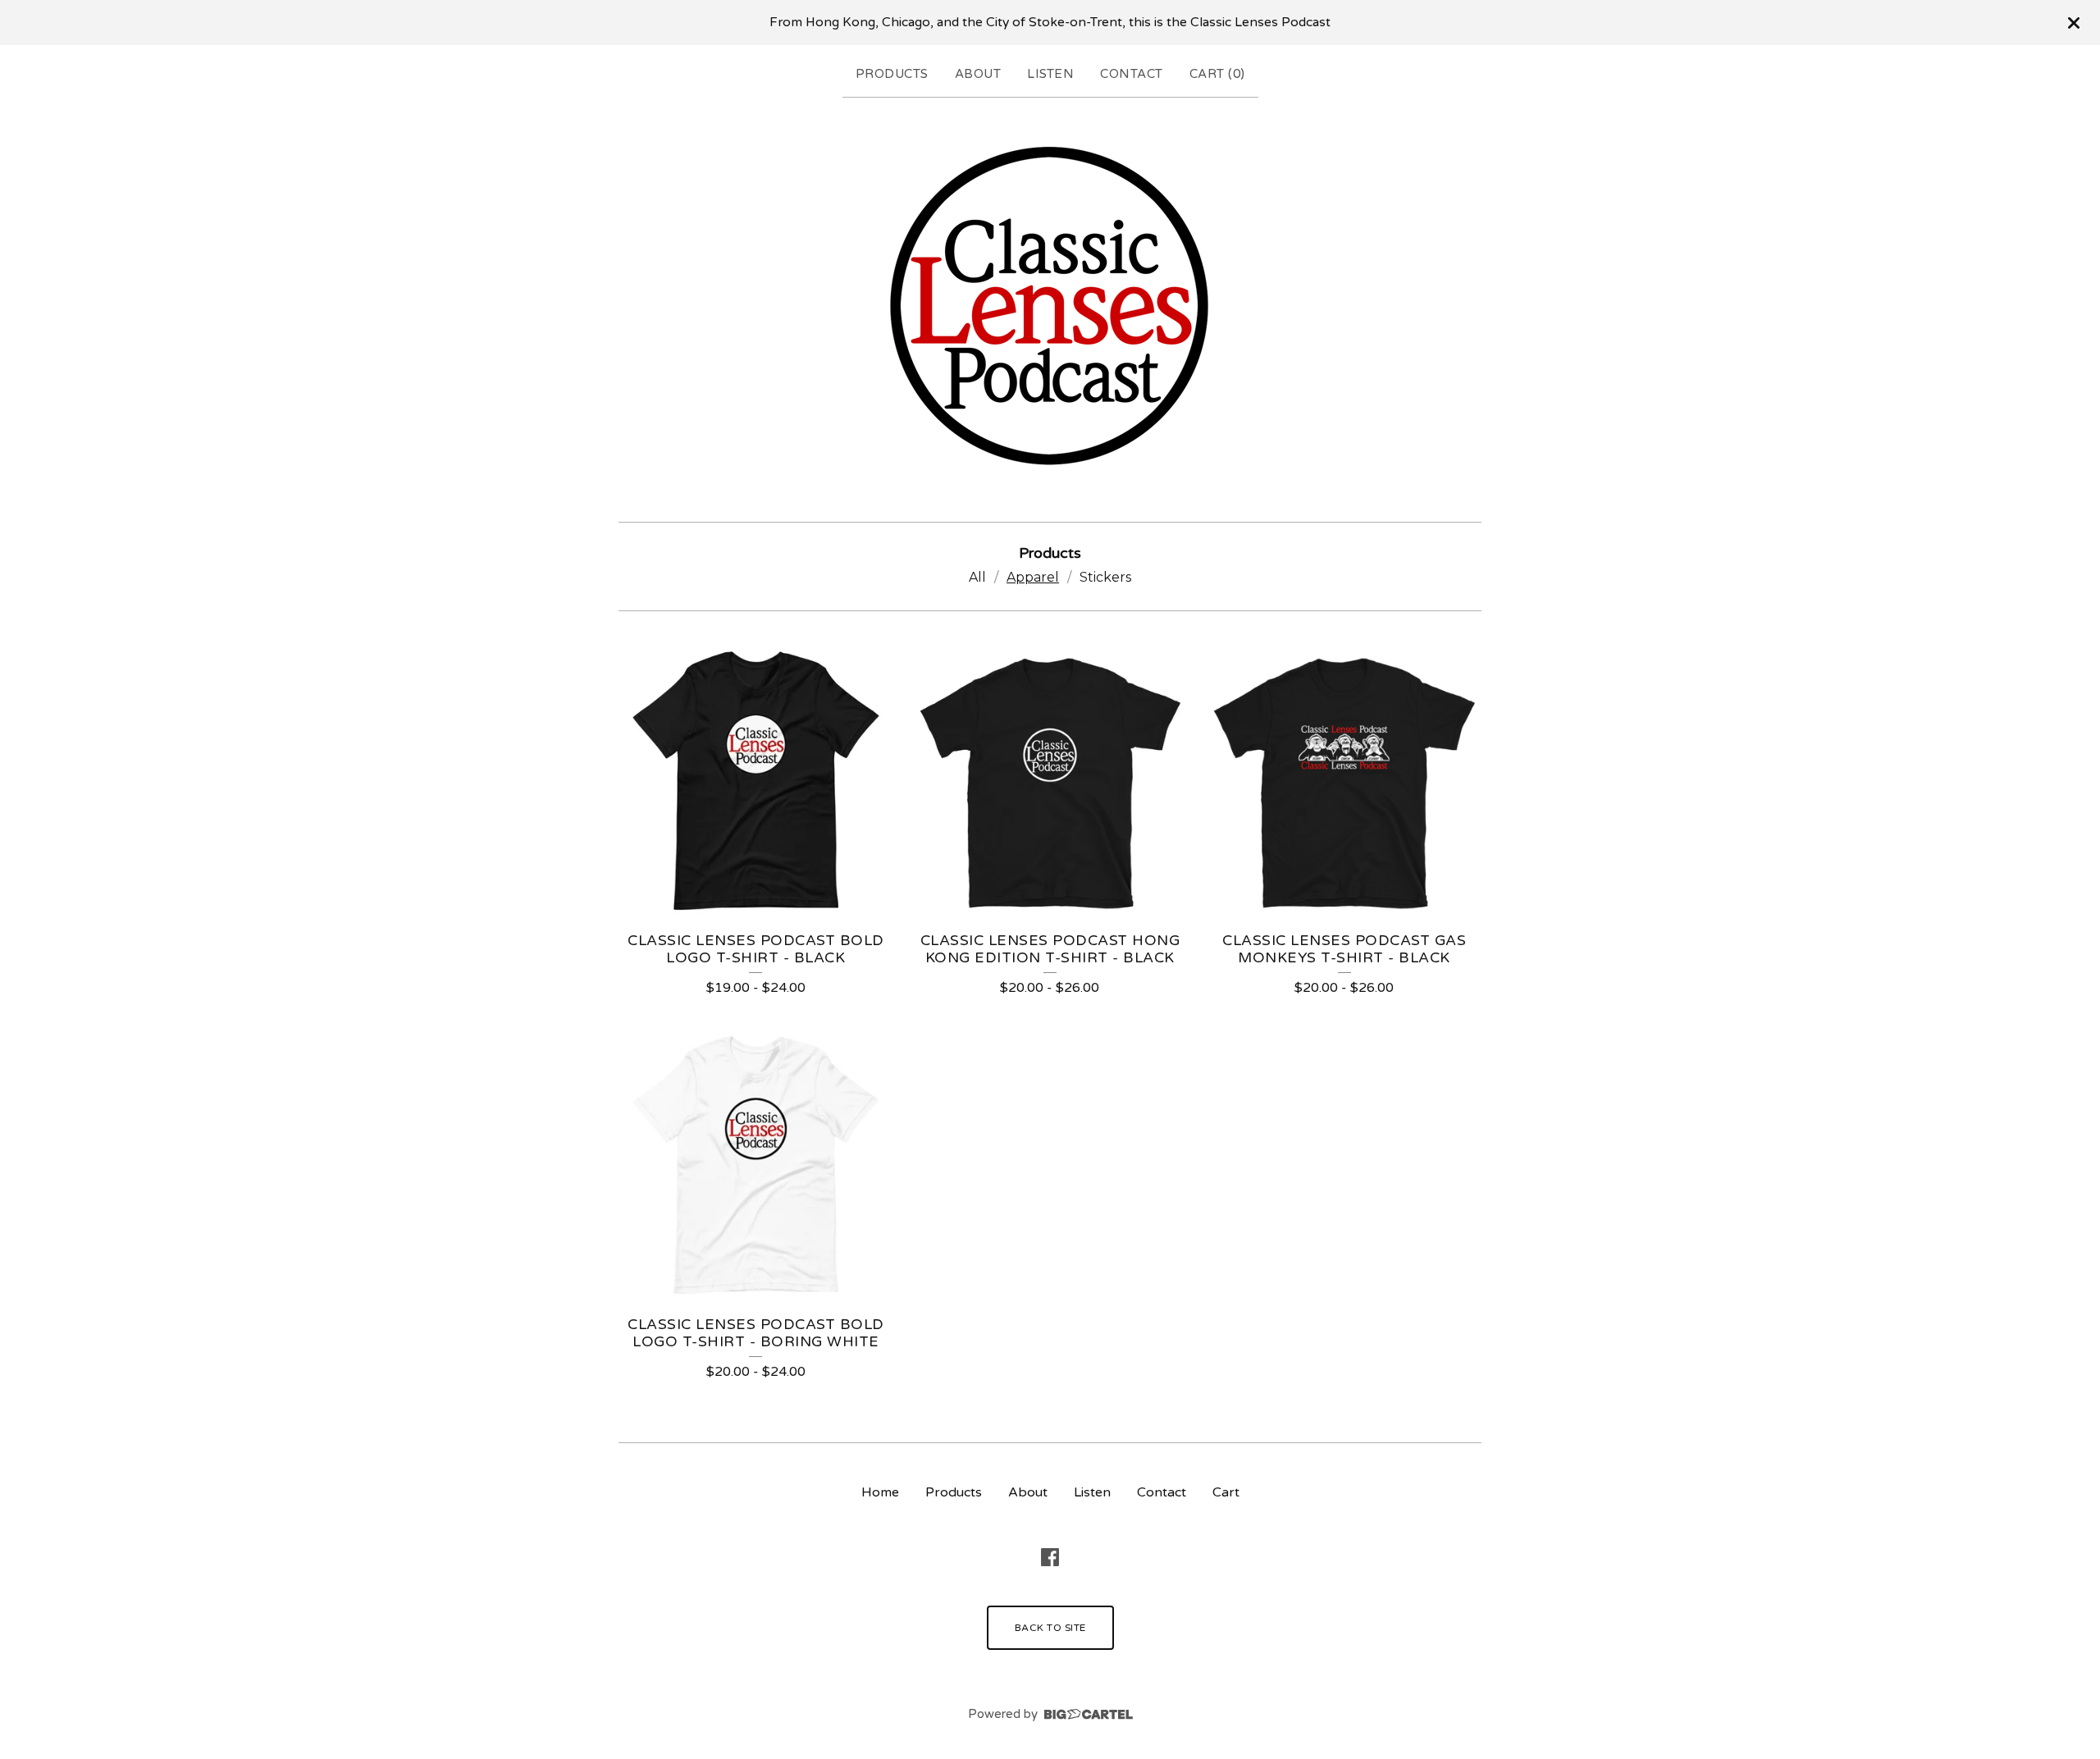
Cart (1226, 1492)
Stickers (1105, 577)
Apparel (1033, 577)
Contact (1132, 74)
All (977, 577)
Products (892, 74)
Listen (1050, 74)
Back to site (1050, 1628)
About (978, 74)
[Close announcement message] (2074, 23)
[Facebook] (1050, 1557)
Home (880, 1492)
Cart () (1217, 74)
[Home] (1050, 306)
